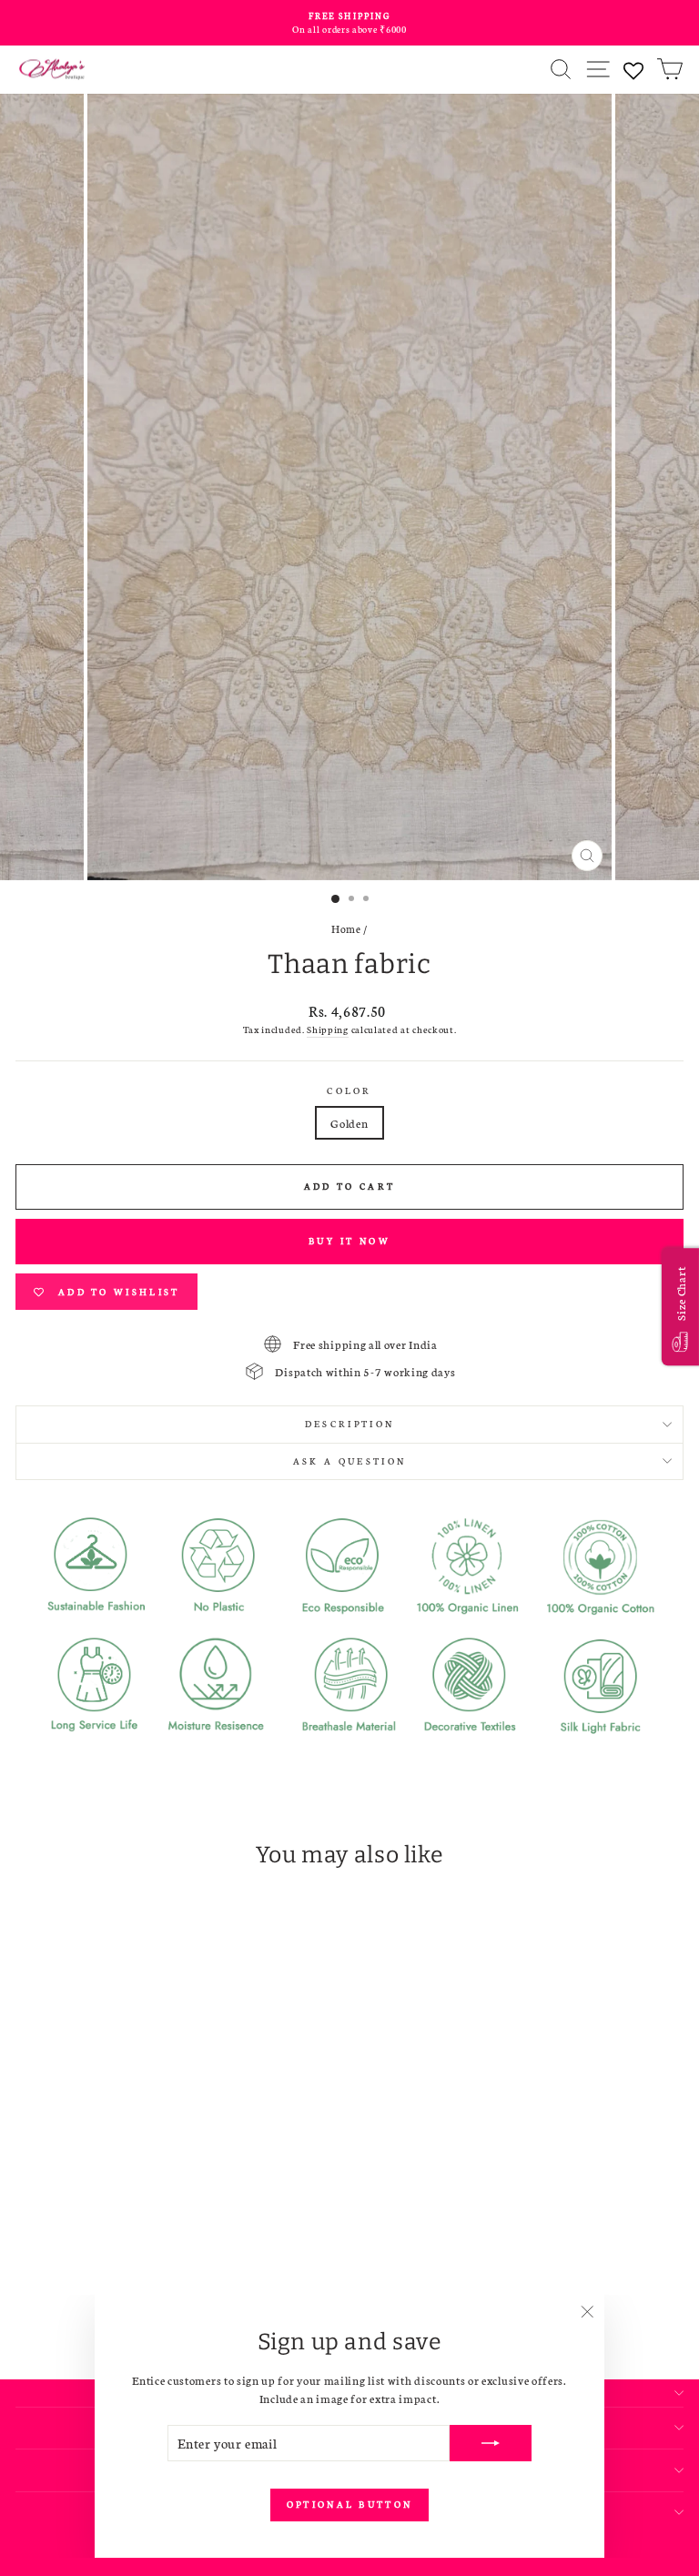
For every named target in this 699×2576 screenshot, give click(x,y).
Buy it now (349, 1241)
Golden (349, 1123)
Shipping (328, 1029)
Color (349, 1090)
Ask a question (349, 1461)
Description (349, 1424)
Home (346, 928)
